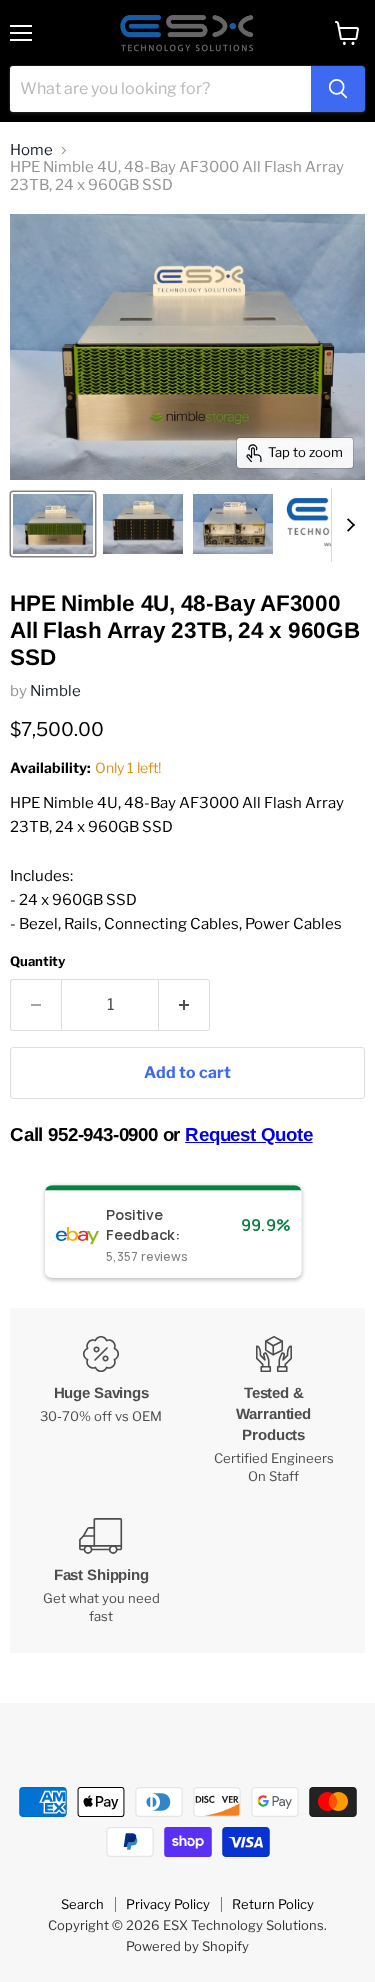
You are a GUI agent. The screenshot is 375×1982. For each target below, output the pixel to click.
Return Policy (273, 1904)
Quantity (37, 961)
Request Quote (249, 1134)
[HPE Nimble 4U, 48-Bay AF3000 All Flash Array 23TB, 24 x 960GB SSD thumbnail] (53, 524)
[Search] (338, 89)
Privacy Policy (168, 1904)
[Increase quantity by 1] (184, 1005)
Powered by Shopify (187, 1946)
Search (82, 1904)
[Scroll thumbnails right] (347, 525)
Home (31, 150)
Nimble (55, 691)
